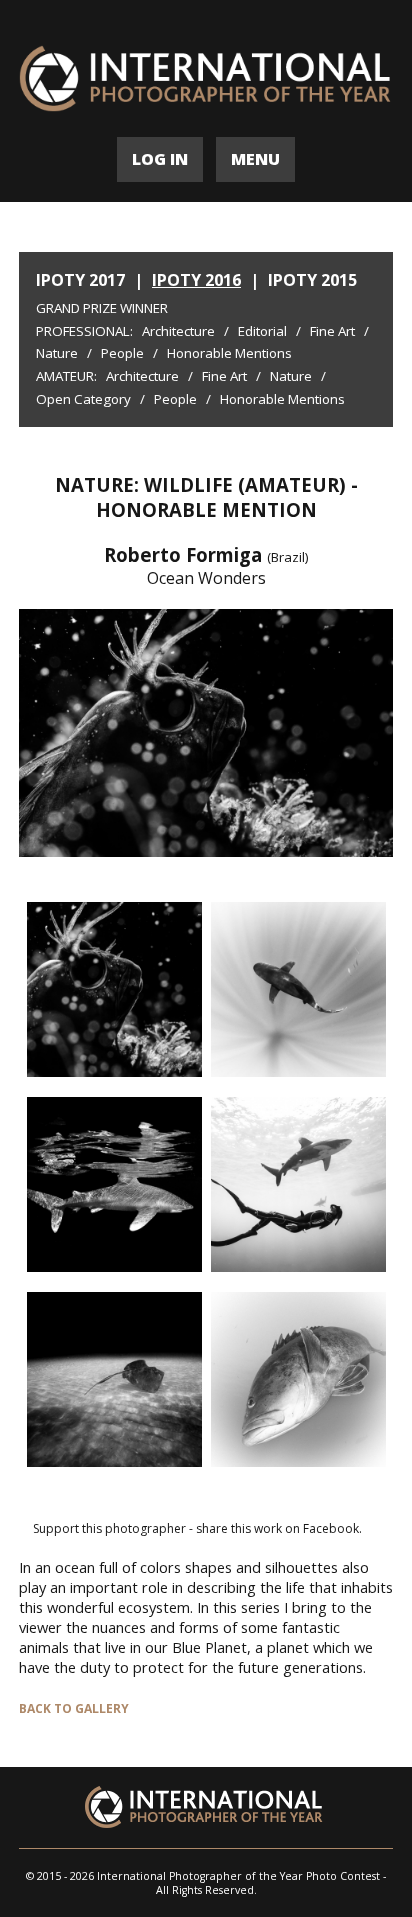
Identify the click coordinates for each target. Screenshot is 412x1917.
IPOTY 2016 (196, 280)
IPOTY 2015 (312, 280)
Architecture (178, 331)
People (122, 353)
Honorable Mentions (229, 353)
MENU (255, 159)
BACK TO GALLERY (74, 1708)
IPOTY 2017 (80, 280)
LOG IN (160, 159)
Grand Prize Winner (102, 308)
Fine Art (332, 331)
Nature (57, 353)
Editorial (262, 331)
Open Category (83, 399)
